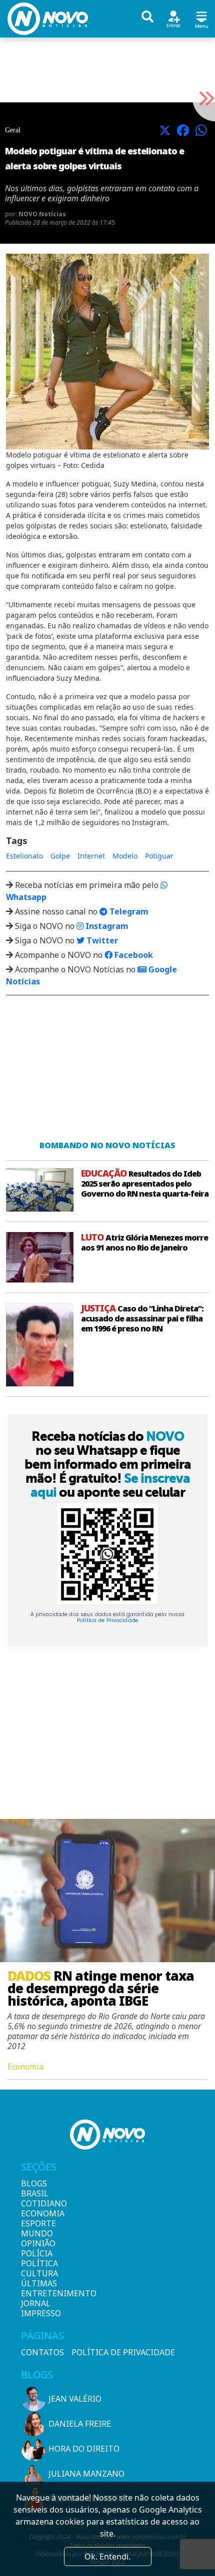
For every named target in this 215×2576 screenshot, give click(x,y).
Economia (38, 2213)
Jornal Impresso (38, 2308)
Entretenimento (38, 2293)
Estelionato (24, 856)
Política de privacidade (123, 2352)
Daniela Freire (80, 2424)
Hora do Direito (84, 2449)
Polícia (37, 2253)
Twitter (101, 940)
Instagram (106, 926)
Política (38, 2263)
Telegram (128, 911)
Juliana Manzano (86, 2474)
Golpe (60, 856)
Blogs (34, 2183)
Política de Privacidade (107, 1620)
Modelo (125, 856)
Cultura (38, 2273)
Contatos (42, 2352)
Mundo (37, 2233)
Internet (91, 856)
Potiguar (159, 856)
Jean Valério (75, 2399)
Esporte (38, 2223)
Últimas (38, 2283)
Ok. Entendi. (107, 2557)
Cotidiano (38, 2203)
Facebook (133, 955)
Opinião (38, 2243)
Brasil (35, 2193)
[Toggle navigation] (201, 18)
